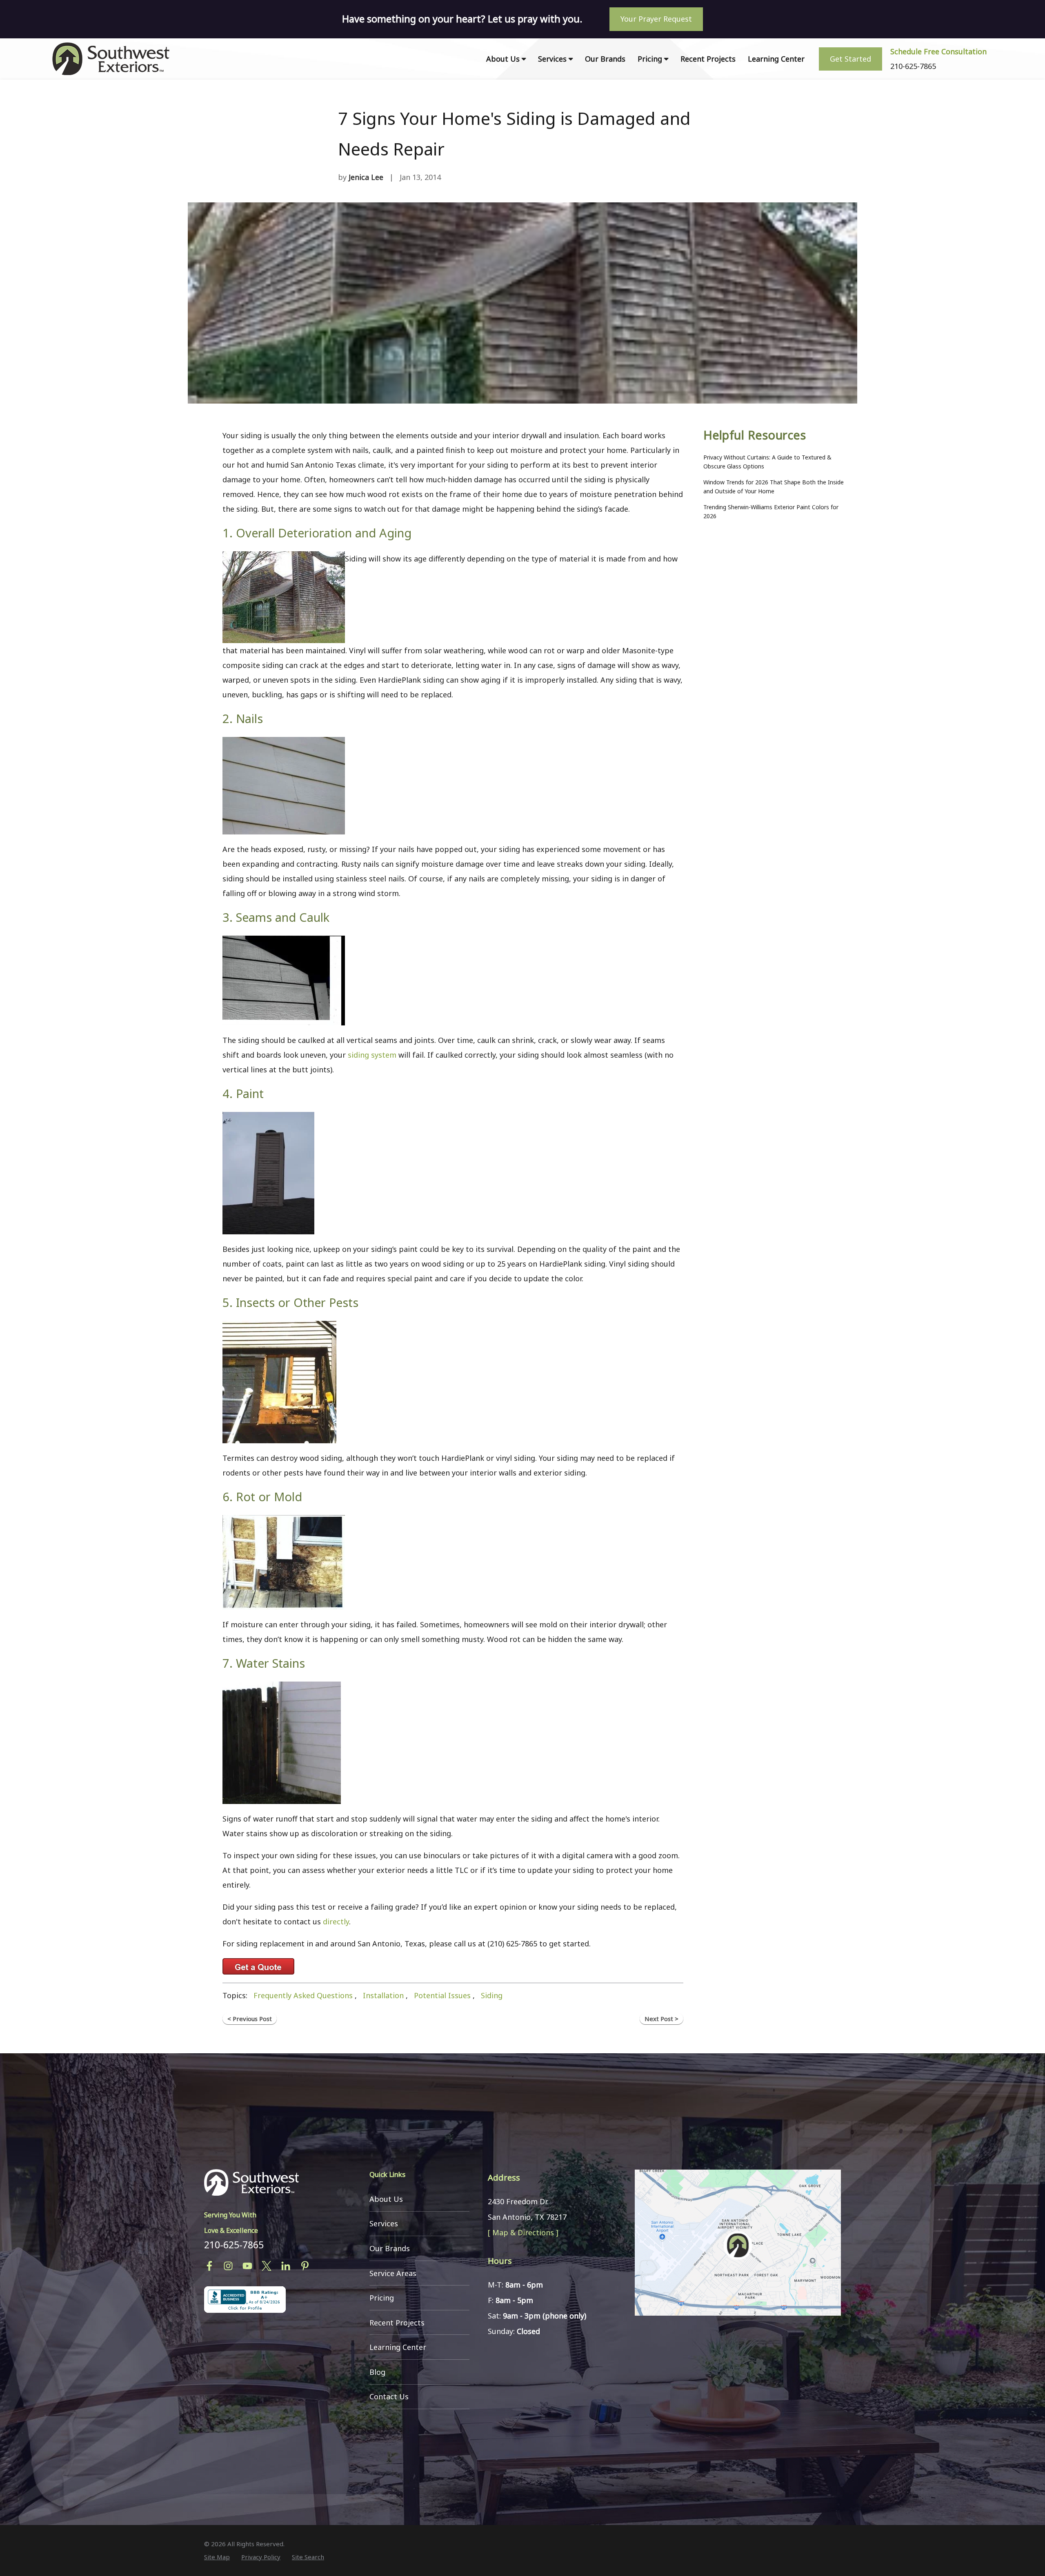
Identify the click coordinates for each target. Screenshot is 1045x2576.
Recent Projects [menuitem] (708, 59)
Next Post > (661, 2019)
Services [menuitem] (552, 59)
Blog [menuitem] (377, 2372)
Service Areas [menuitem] (393, 2273)
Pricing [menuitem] (650, 59)
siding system (372, 1055)
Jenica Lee (366, 177)
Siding (492, 1995)
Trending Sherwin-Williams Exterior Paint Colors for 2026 (771, 511)
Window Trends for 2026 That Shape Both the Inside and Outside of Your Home (774, 487)
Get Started (850, 59)
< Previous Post (250, 2019)
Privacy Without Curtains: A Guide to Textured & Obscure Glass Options (767, 462)
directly (336, 1921)
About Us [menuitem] (503, 59)
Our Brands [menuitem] (605, 59)
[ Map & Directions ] (523, 2232)
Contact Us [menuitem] (389, 2396)
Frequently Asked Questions (303, 1995)
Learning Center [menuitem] (776, 59)
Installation (383, 1995)
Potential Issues (442, 1995)
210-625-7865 (234, 2245)
